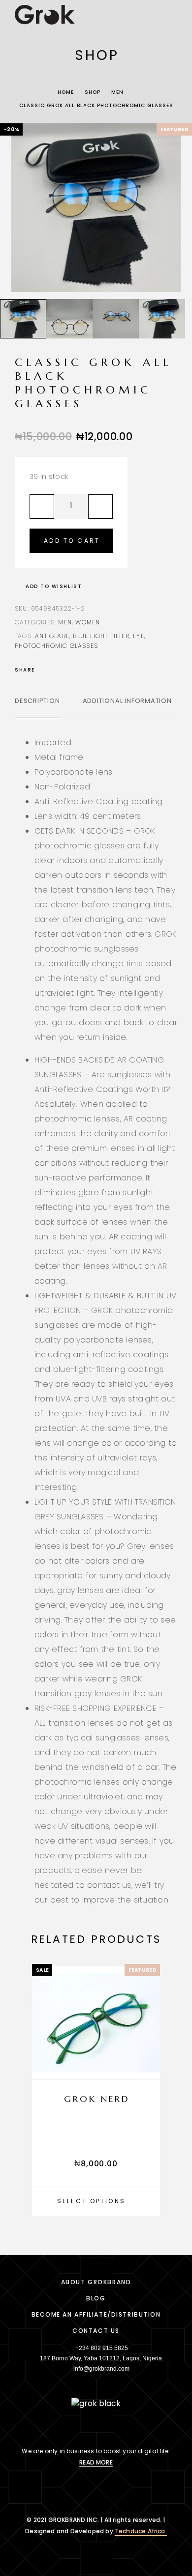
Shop (93, 92)
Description (37, 701)
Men (117, 92)
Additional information (127, 701)
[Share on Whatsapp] (84, 670)
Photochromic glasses (56, 646)
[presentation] (17, 208)
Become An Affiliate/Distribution (96, 2314)
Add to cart (72, 541)
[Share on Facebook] (45, 670)
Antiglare (52, 636)
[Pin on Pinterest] (71, 670)
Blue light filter (101, 636)
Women (88, 622)
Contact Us (96, 2331)
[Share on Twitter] (58, 670)
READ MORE (96, 2462)
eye (139, 636)
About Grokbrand (96, 2282)
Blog (96, 2298)
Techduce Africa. (141, 2531)
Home (66, 92)
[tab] (37, 707)
